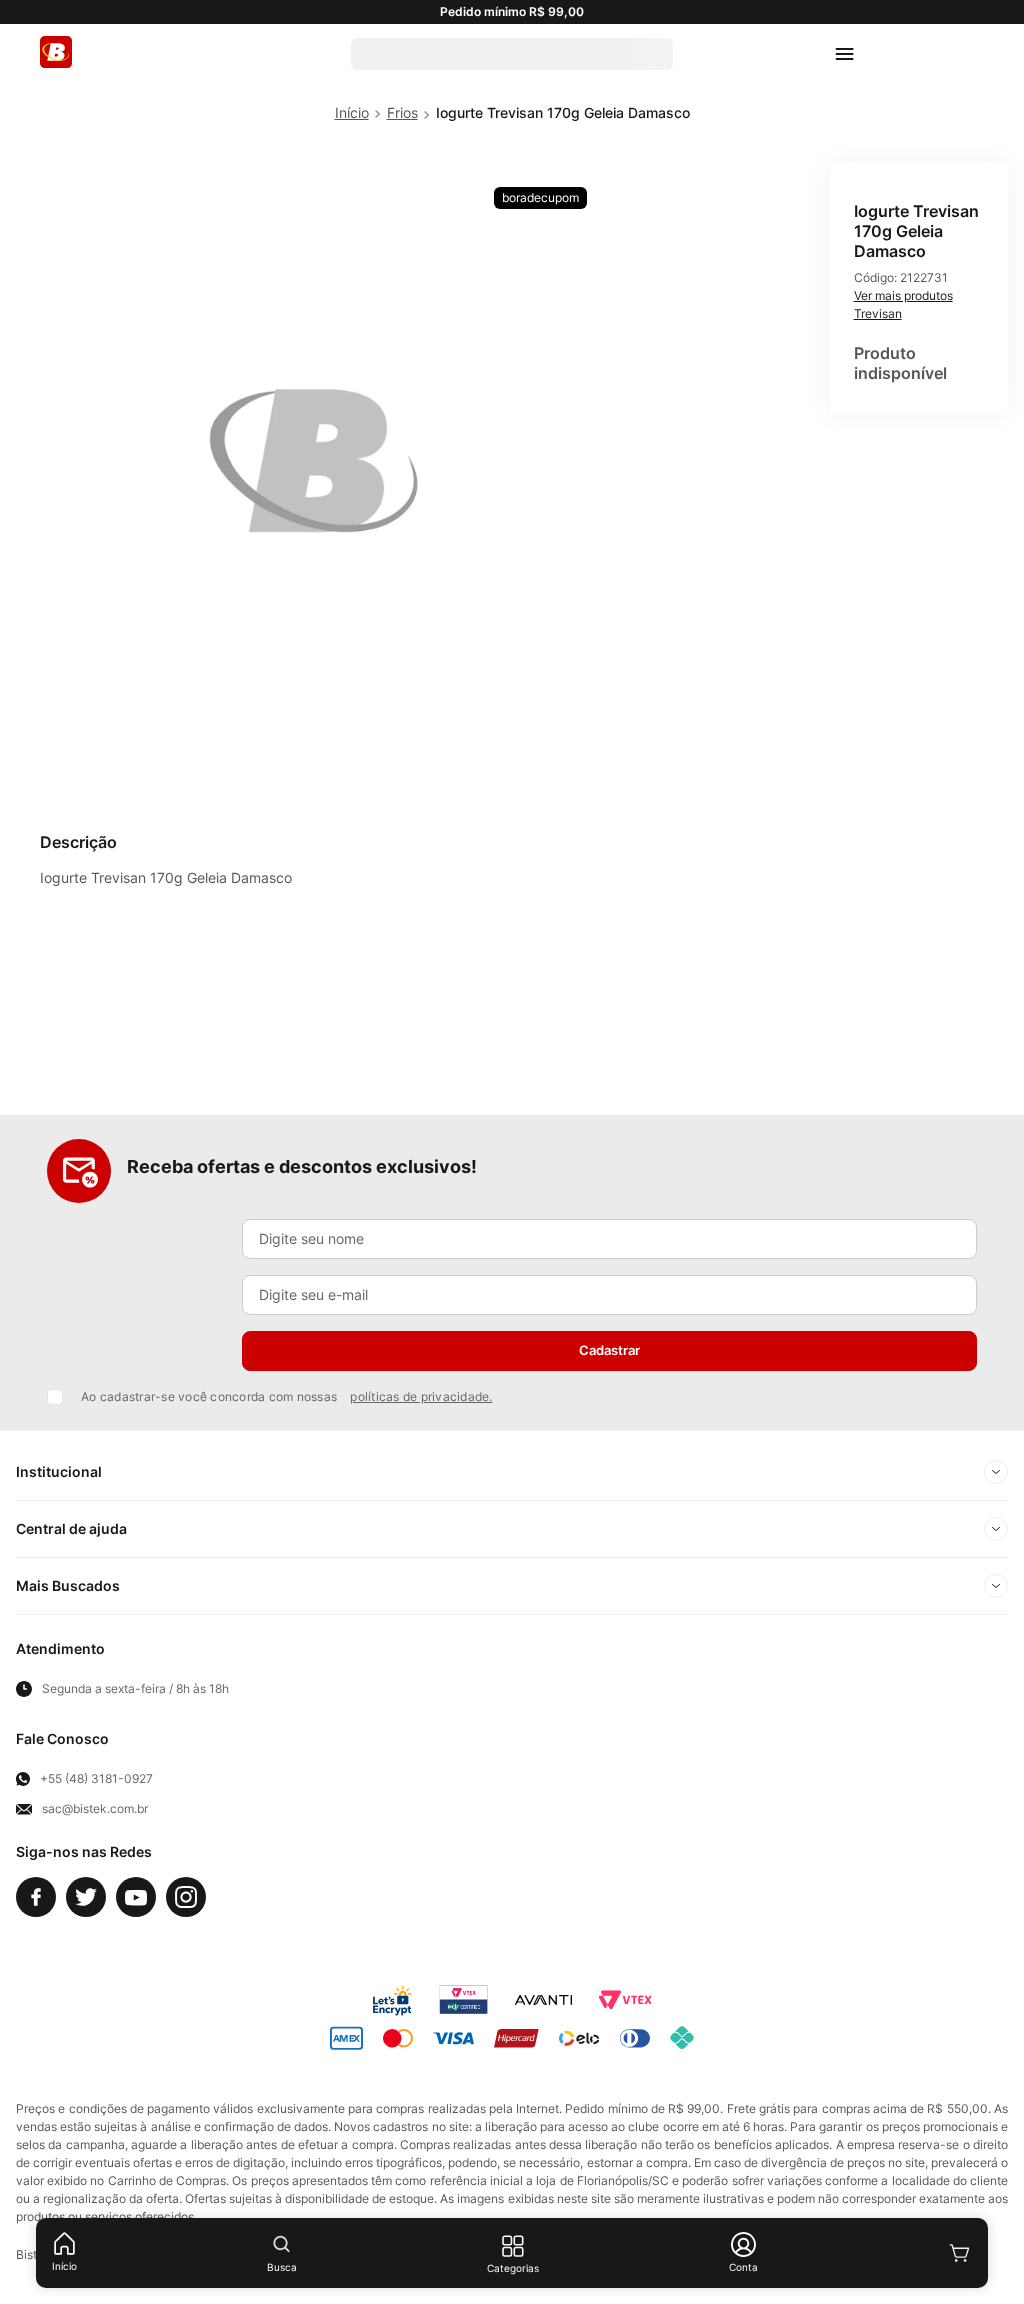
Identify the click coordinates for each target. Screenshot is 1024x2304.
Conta (743, 2267)
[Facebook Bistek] (36, 1897)
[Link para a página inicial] (352, 113)
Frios (402, 112)
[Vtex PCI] (463, 2000)
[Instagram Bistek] (186, 1897)
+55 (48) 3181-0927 (96, 1779)
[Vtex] (625, 2000)
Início (64, 2266)
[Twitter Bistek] (86, 1897)
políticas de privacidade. (421, 1396)
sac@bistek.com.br (95, 1809)
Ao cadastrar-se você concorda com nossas (287, 1396)
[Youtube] (136, 1897)
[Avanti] (543, 2000)
